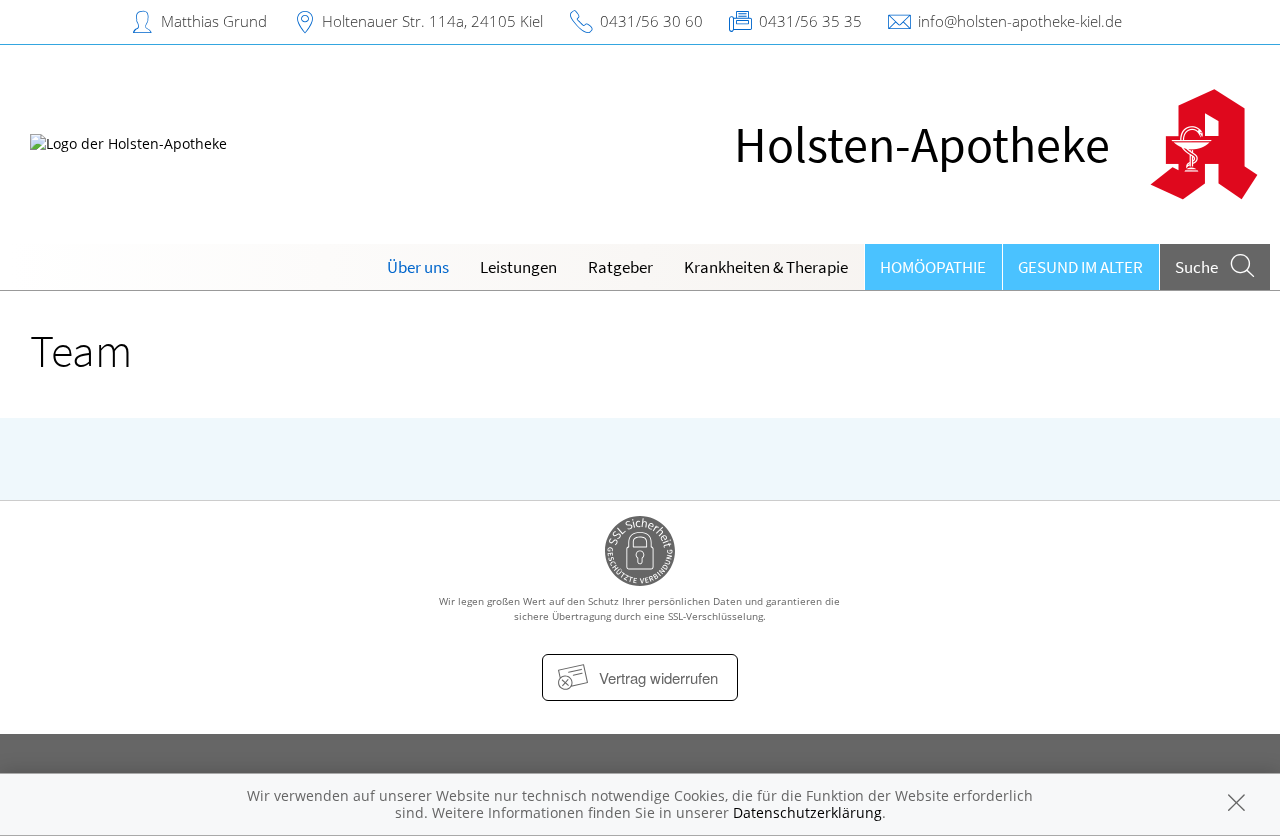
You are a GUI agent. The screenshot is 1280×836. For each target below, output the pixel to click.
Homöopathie (933, 267)
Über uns (418, 267)
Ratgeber (620, 267)
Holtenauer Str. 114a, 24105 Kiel (432, 21)
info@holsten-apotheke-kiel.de (1020, 21)
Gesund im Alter (1080, 267)
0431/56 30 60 (651, 21)
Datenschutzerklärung (807, 812)
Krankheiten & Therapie (766, 267)
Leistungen (518, 267)
